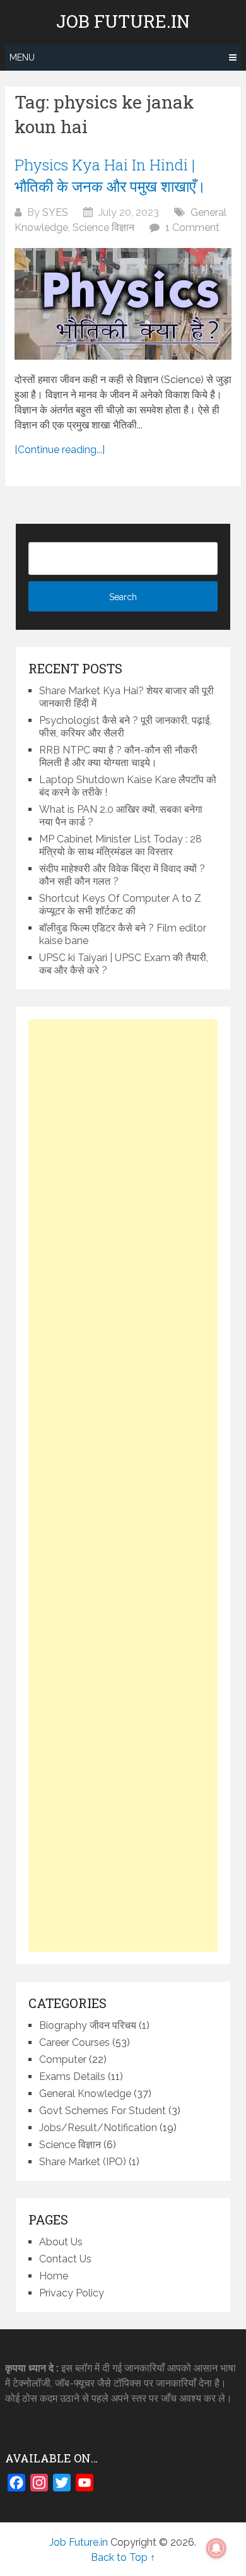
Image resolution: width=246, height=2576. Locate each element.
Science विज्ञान (103, 227)
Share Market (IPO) (83, 2162)
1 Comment (192, 227)
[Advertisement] (123, 1486)
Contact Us (65, 2259)
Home (54, 2276)
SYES (55, 212)
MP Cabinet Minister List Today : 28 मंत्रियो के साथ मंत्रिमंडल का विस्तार (120, 845)
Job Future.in (123, 21)
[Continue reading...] (60, 450)
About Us (61, 2242)
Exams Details (72, 2077)
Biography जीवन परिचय (88, 2025)
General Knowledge (85, 2094)
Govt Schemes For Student (102, 2111)
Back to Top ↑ (123, 2557)
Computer (63, 2059)
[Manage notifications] (216, 2548)
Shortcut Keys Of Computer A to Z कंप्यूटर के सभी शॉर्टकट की (120, 905)
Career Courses (74, 2042)
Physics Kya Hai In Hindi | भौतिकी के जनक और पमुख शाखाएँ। (110, 175)
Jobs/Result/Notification (98, 2128)
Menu (22, 57)
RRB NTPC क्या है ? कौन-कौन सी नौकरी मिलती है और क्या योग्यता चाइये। (118, 756)
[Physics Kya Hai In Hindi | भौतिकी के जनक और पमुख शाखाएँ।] (123, 304)
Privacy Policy (72, 2293)
